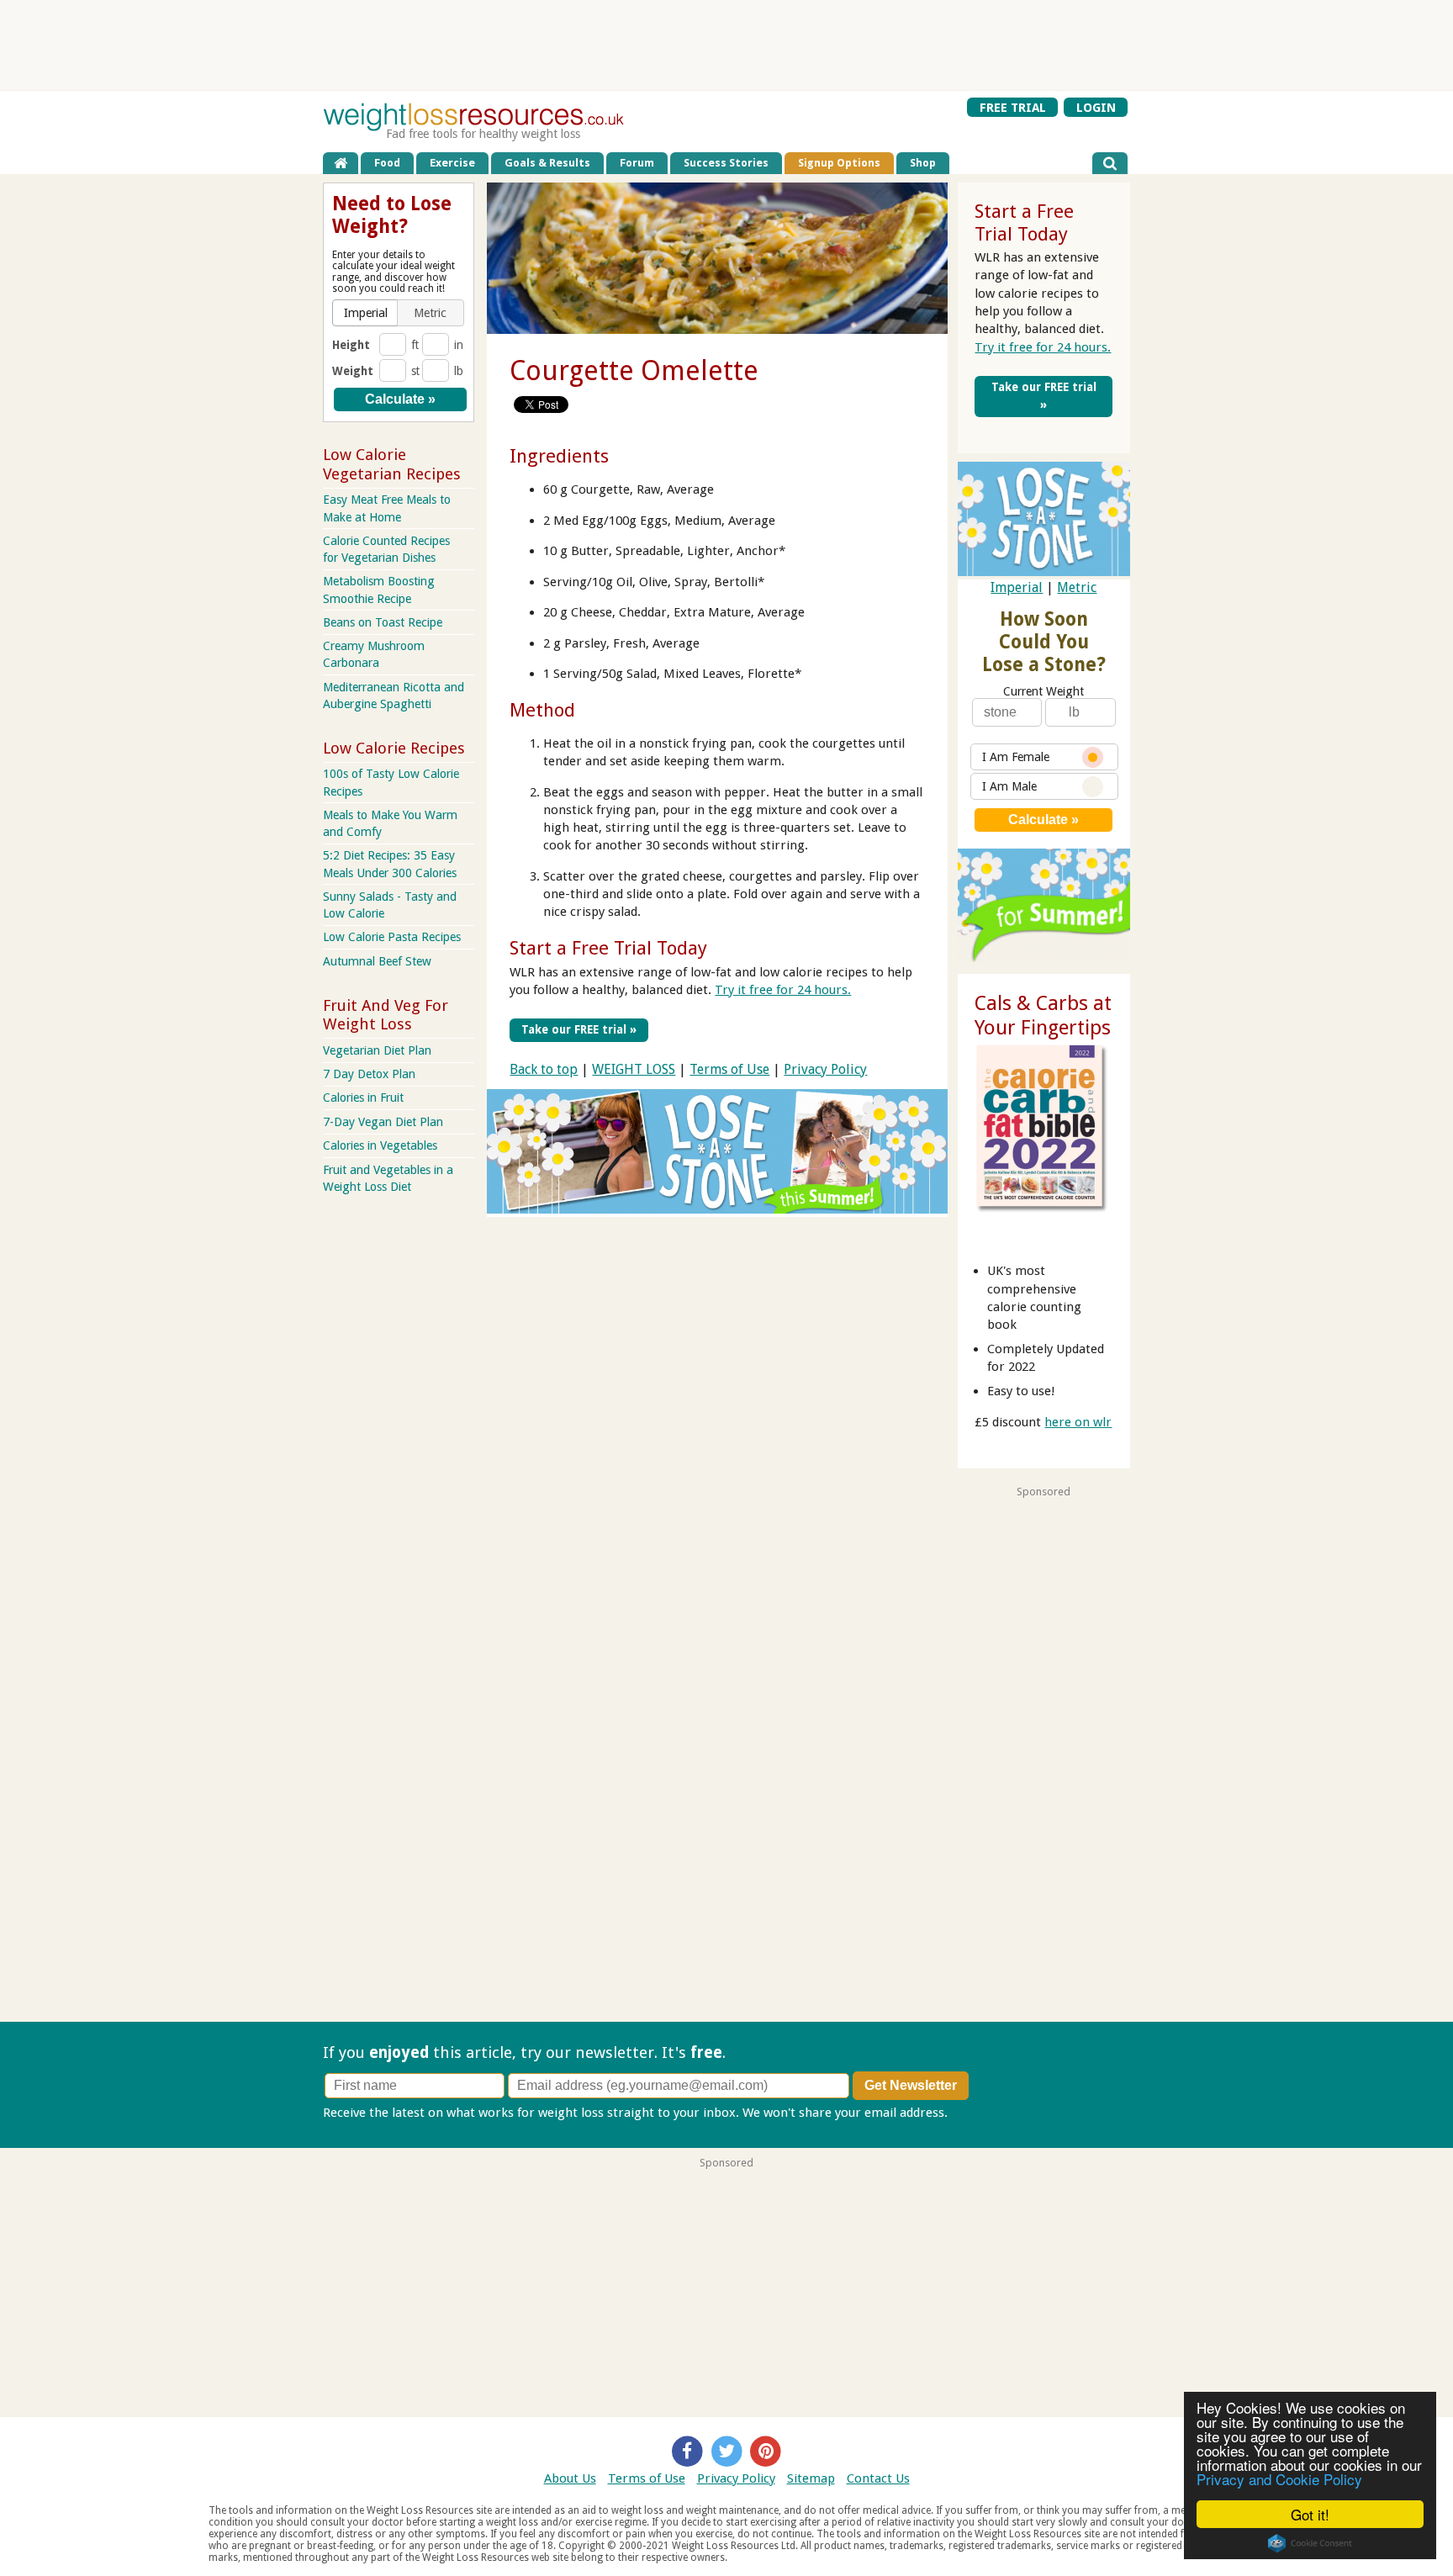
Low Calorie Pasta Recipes (392, 937)
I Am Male (1009, 786)
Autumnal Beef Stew (377, 961)
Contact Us (878, 2478)
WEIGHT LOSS (634, 1069)
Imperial (1017, 587)
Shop (923, 163)
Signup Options (839, 163)
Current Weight (1044, 691)
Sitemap (811, 2478)
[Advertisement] (726, 45)
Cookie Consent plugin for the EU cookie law (1310, 2543)
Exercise (452, 163)
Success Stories (726, 163)
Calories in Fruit (363, 1098)
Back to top (544, 1069)
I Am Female (1016, 757)
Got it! (1310, 2514)
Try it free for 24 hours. (783, 990)
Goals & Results (547, 163)
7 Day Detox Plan (369, 1074)
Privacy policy (990, 2113)
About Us (570, 2478)
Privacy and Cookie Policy (1279, 2479)
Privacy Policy (825, 1069)
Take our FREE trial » (579, 1029)
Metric (1077, 587)
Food (387, 163)
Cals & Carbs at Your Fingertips (1043, 1016)
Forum (637, 163)
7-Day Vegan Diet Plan (383, 1122)
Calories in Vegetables (380, 1145)
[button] (366, 313)
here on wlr (1078, 1422)
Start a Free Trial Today (608, 948)
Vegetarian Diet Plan (377, 1050)
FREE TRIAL (1013, 107)
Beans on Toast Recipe (383, 622)
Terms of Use (729, 1069)
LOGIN (1096, 107)
